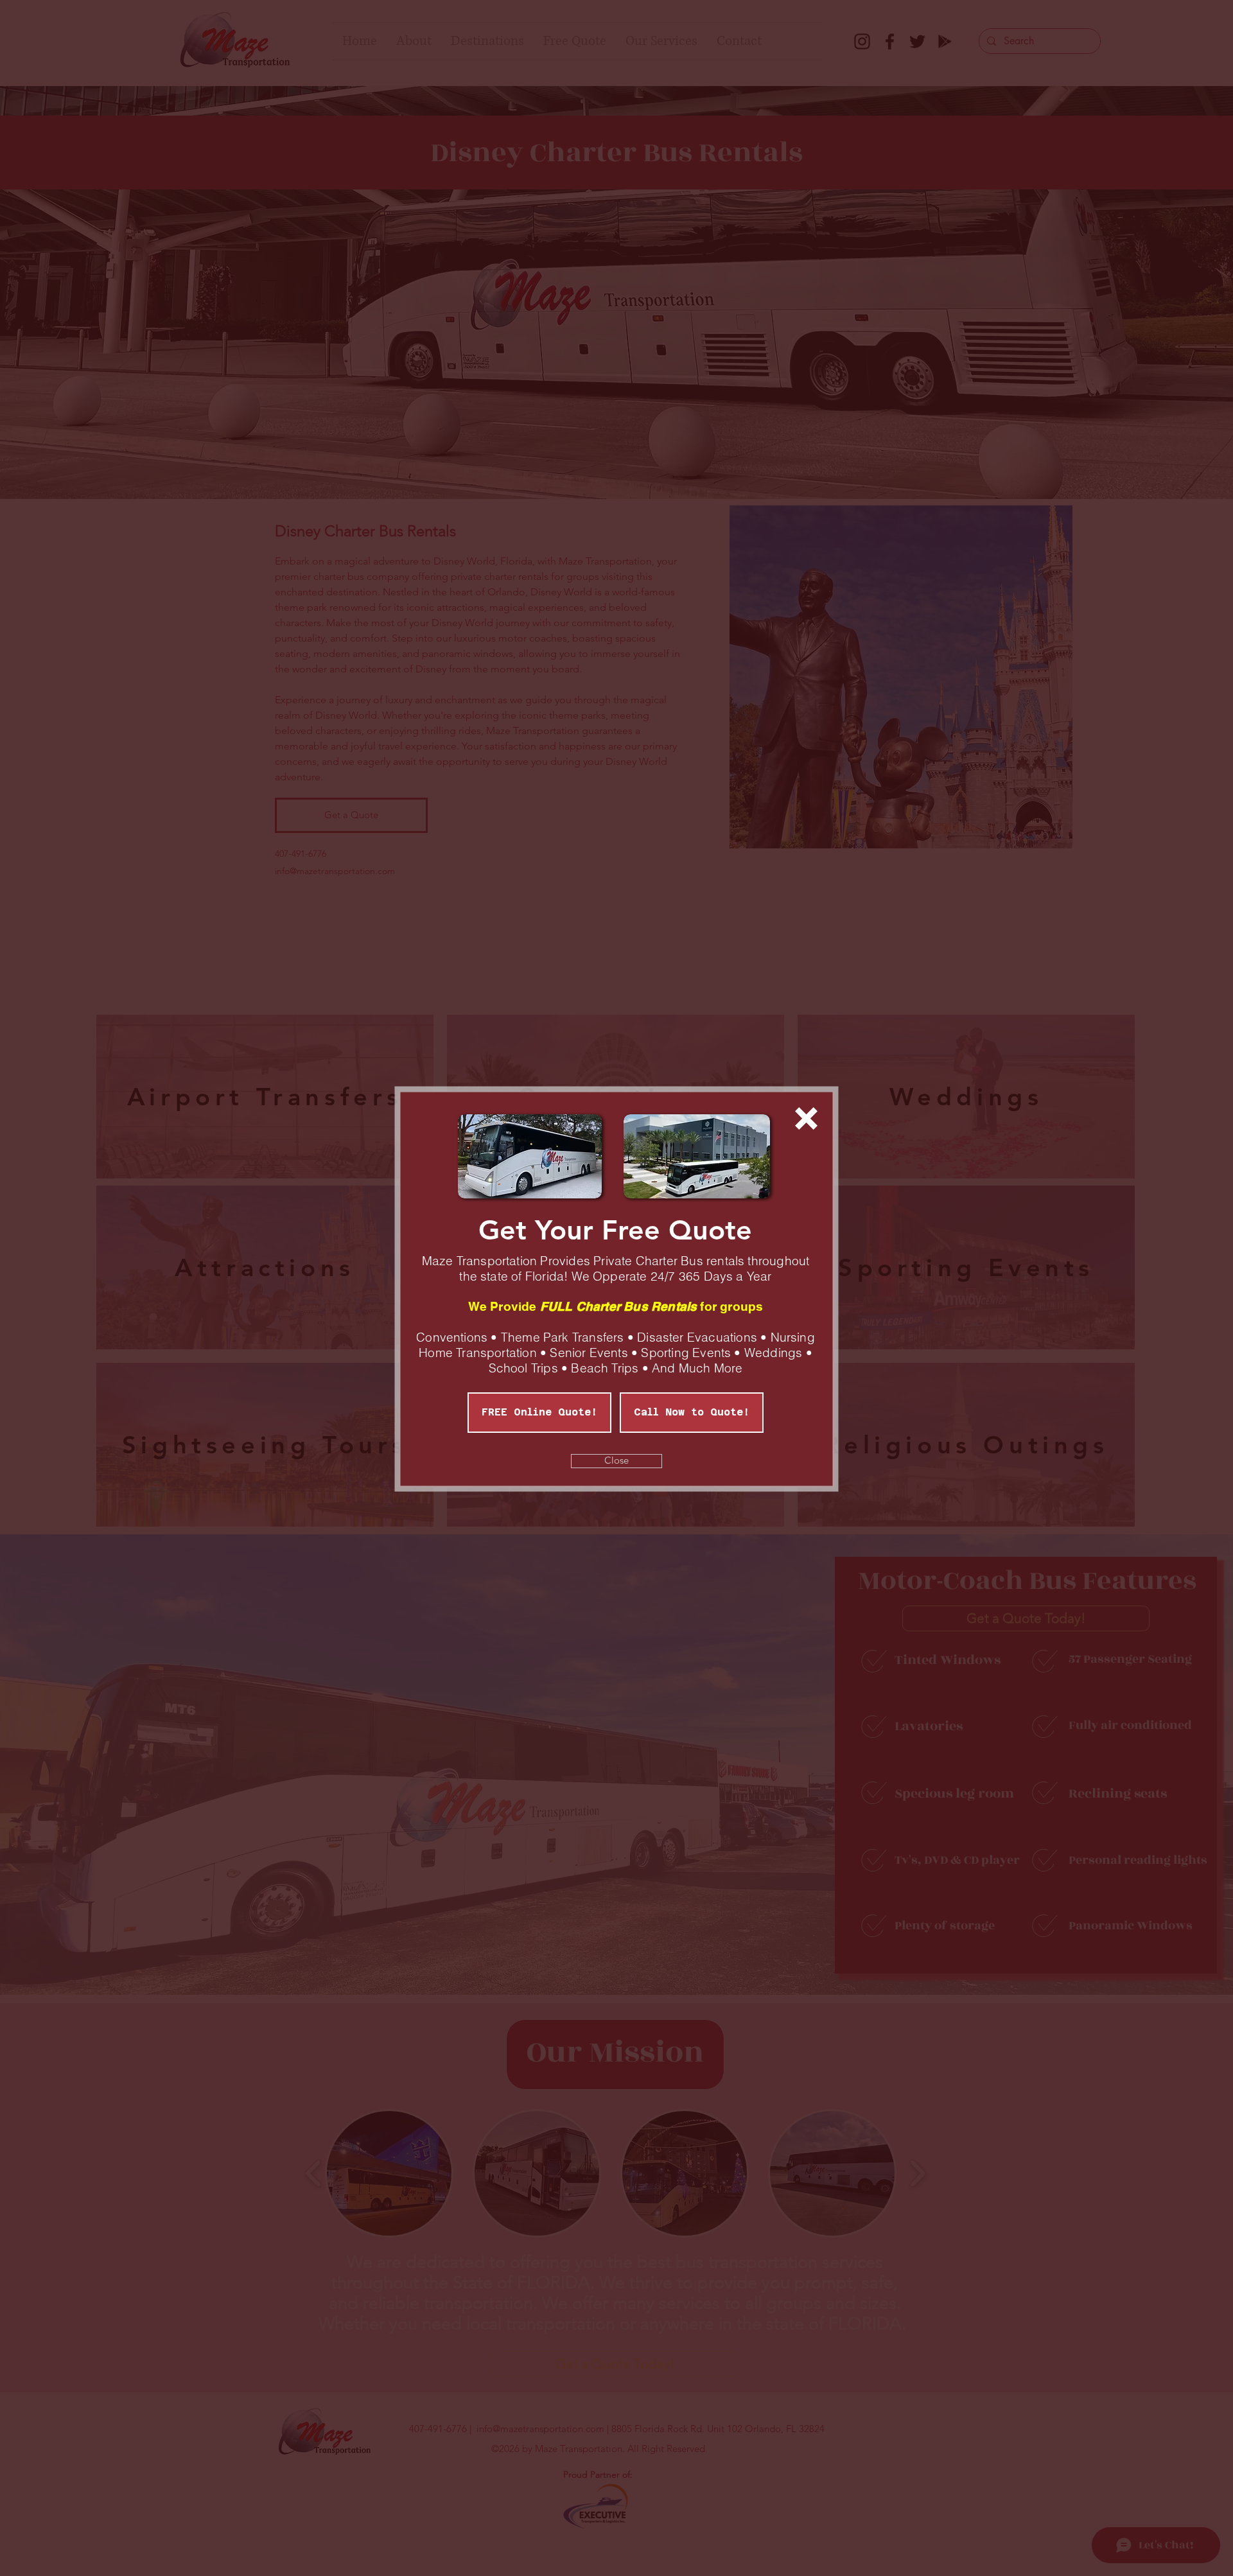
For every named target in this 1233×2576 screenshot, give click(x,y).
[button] (806, 1118)
